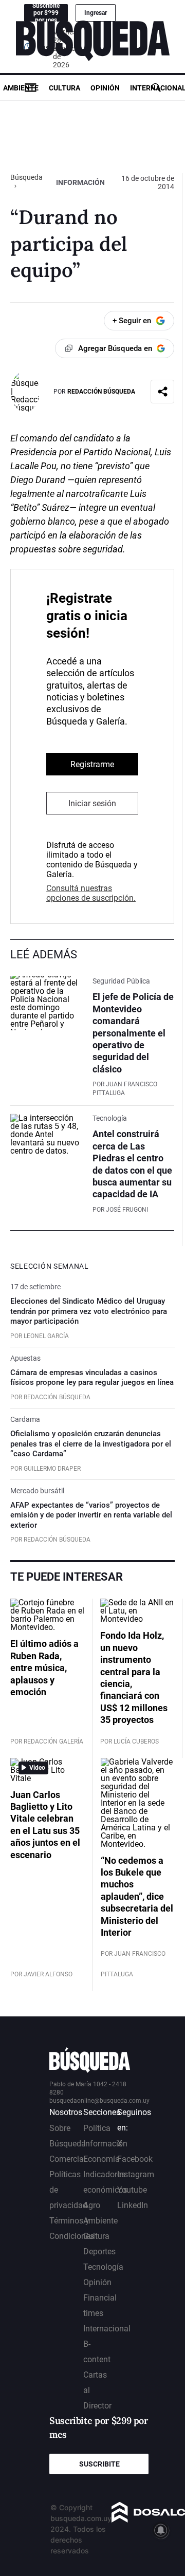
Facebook (135, 2159)
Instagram (136, 2174)
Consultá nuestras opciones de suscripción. (91, 893)
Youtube (132, 2190)
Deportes (99, 2251)
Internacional (107, 2329)
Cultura (64, 88)
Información (80, 182)
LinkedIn (133, 2205)
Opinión (105, 88)
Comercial (68, 2159)
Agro (92, 2205)
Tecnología (103, 2267)
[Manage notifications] (161, 2530)
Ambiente (21, 88)
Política (97, 2128)
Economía (101, 2159)
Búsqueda (26, 177)
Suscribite (99, 2464)
